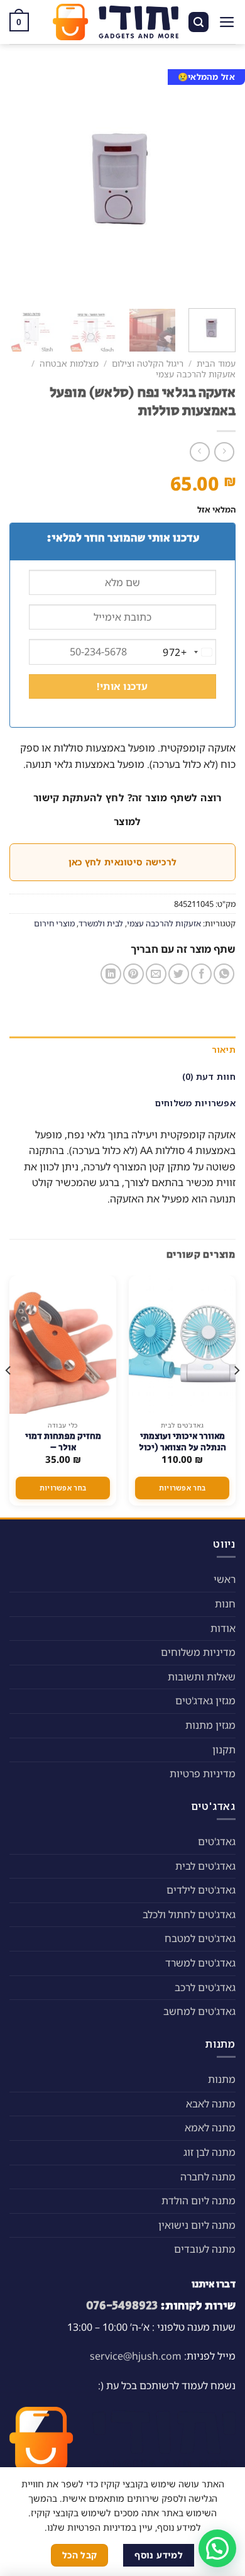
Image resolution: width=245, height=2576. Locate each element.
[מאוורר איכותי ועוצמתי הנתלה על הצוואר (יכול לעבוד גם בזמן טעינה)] (182, 1345)
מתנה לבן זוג (210, 2152)
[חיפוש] (199, 22)
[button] (217, 2548)
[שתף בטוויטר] (179, 974)
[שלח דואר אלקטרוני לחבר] (156, 974)
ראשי (225, 1579)
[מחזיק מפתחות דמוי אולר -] (63, 1345)
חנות (225, 1604)
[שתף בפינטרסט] (133, 974)
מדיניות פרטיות (203, 1774)
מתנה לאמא (210, 2128)
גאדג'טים (217, 1841)
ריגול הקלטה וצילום (148, 363)
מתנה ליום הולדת (199, 2201)
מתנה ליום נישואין (197, 2225)
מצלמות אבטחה (69, 363)
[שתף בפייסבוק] (201, 974)
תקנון (224, 1750)
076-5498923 (122, 2306)
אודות (223, 1628)
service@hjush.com (136, 2356)
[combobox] (189, 652)
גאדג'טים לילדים (201, 1890)
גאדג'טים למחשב (199, 2011)
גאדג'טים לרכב (205, 1987)
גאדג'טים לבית (205, 1866)
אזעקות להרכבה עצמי (196, 374)
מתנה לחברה (208, 2177)
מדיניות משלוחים (198, 1652)
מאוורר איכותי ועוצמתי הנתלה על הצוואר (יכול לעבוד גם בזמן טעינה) (182, 1448)
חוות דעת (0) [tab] (209, 1076)
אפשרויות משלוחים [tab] (195, 1103)
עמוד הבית (216, 363)
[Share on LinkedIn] (111, 974)
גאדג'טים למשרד (200, 1963)
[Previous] (215, 182)
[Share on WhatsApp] (224, 974)
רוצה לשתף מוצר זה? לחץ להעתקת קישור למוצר (128, 809)
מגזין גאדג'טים (205, 1701)
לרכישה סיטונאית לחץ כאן (122, 862)
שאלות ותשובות (202, 1677)
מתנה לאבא (211, 2104)
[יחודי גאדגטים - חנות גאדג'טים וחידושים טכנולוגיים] (116, 22)
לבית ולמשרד (101, 923)
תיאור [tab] (224, 1049)
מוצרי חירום (54, 923)
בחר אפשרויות (182, 1488)
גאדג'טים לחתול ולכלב (189, 1914)
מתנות (222, 2079)
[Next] (21, 182)
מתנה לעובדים (205, 2249)
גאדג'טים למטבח (200, 1938)
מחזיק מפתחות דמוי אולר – (63, 1442)
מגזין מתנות (210, 1725)
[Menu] (227, 22)
